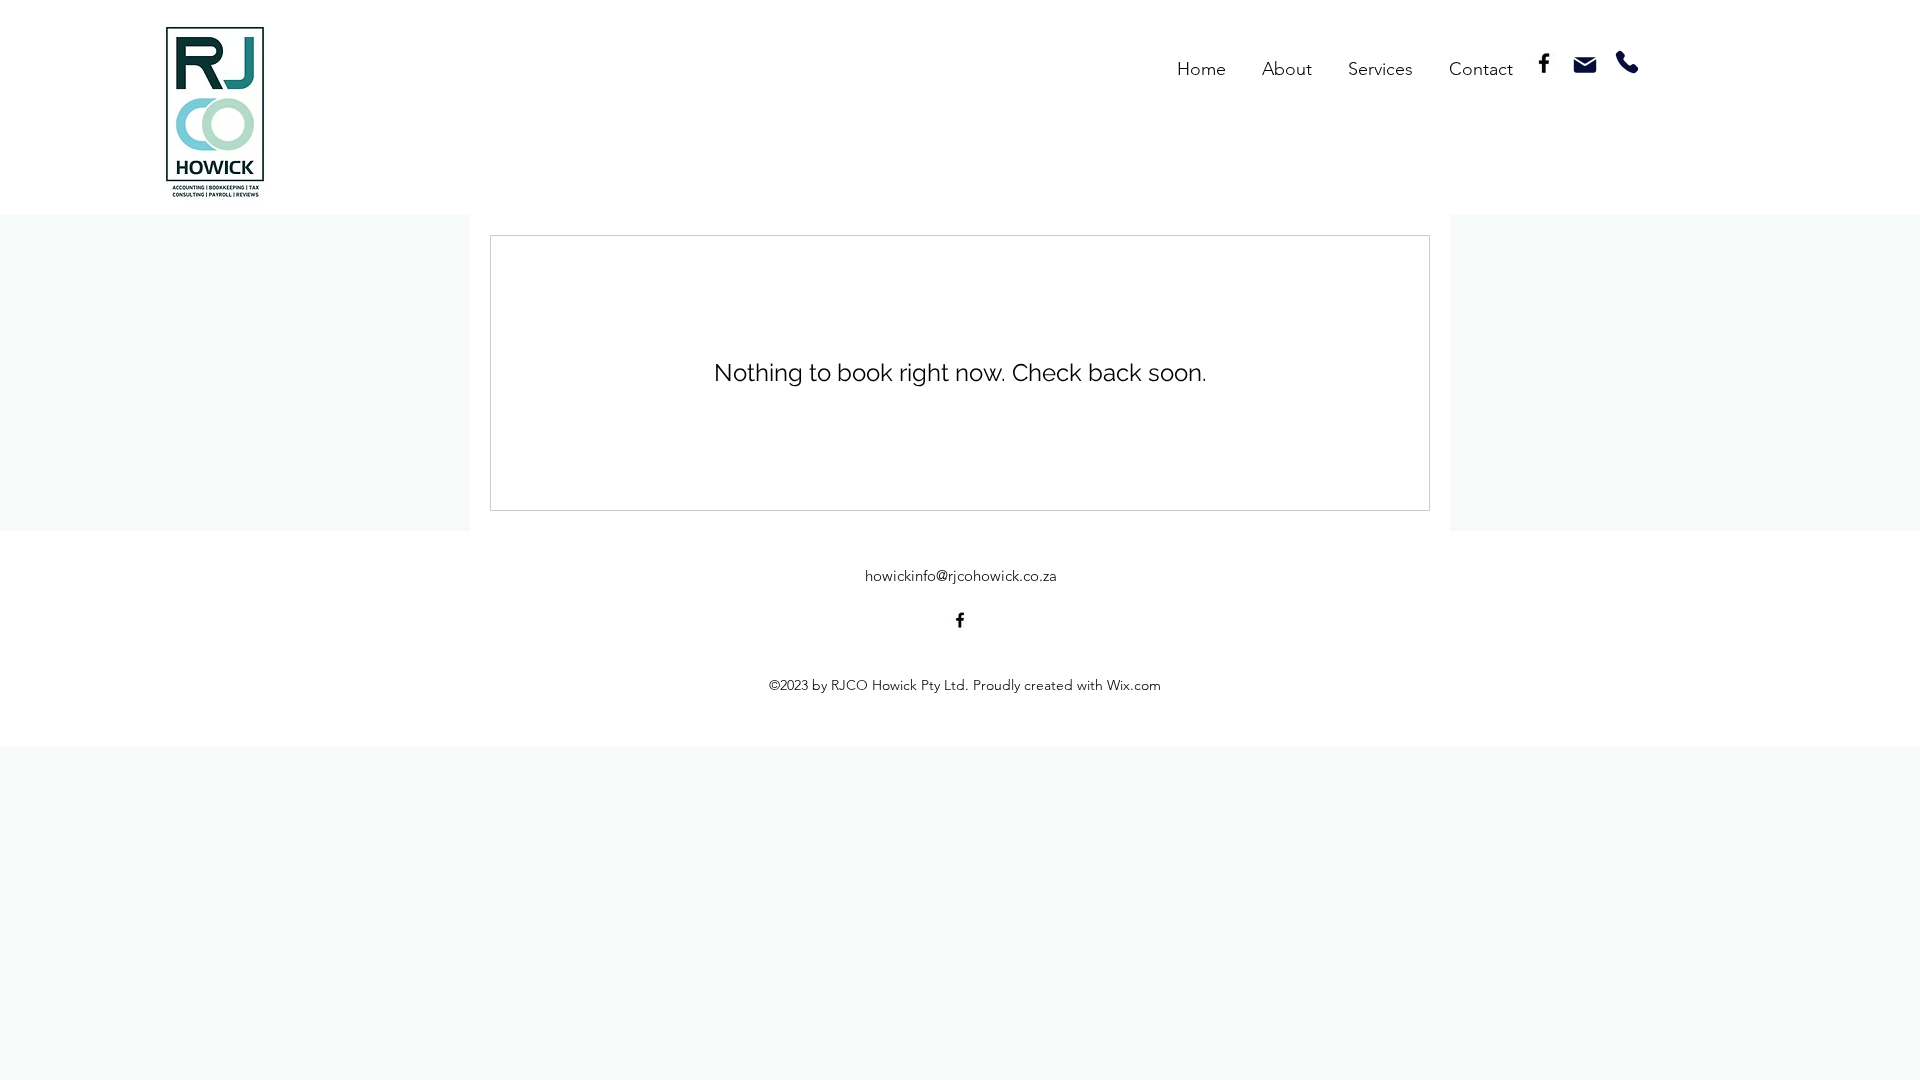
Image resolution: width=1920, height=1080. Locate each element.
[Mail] (1585, 65)
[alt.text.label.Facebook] (1544, 63)
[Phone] (1627, 62)
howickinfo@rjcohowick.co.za (961, 575)
